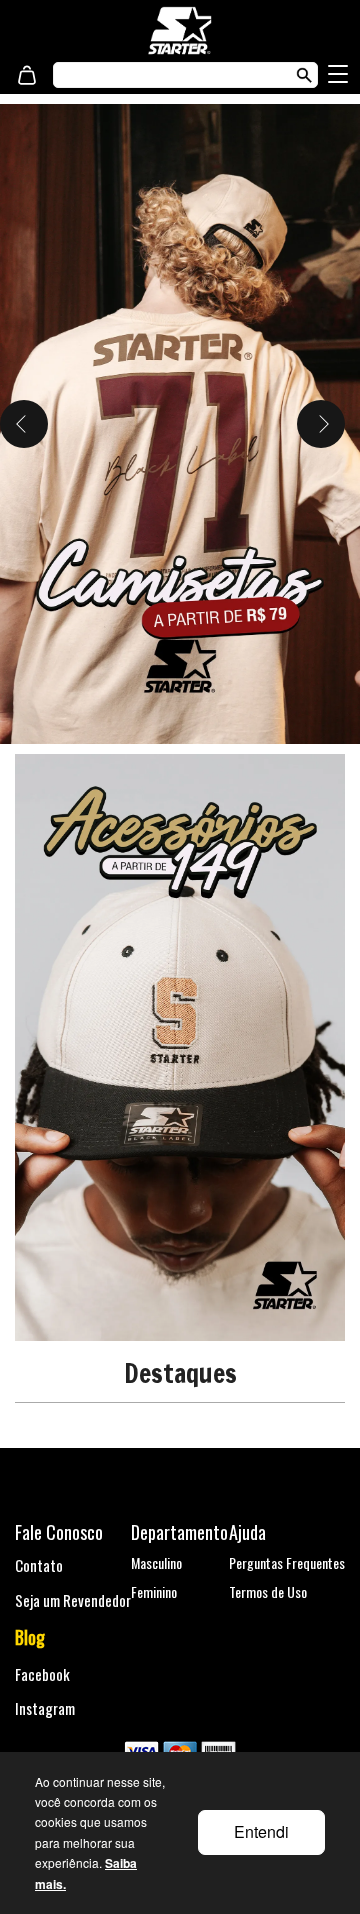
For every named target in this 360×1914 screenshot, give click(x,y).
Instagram (45, 1708)
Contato (39, 1565)
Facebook (42, 1674)
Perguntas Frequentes (287, 1562)
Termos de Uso (268, 1591)
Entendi (261, 1831)
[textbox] (165, 75)
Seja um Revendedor (73, 1600)
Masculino (156, 1562)
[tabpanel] (180, 424)
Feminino (154, 1591)
